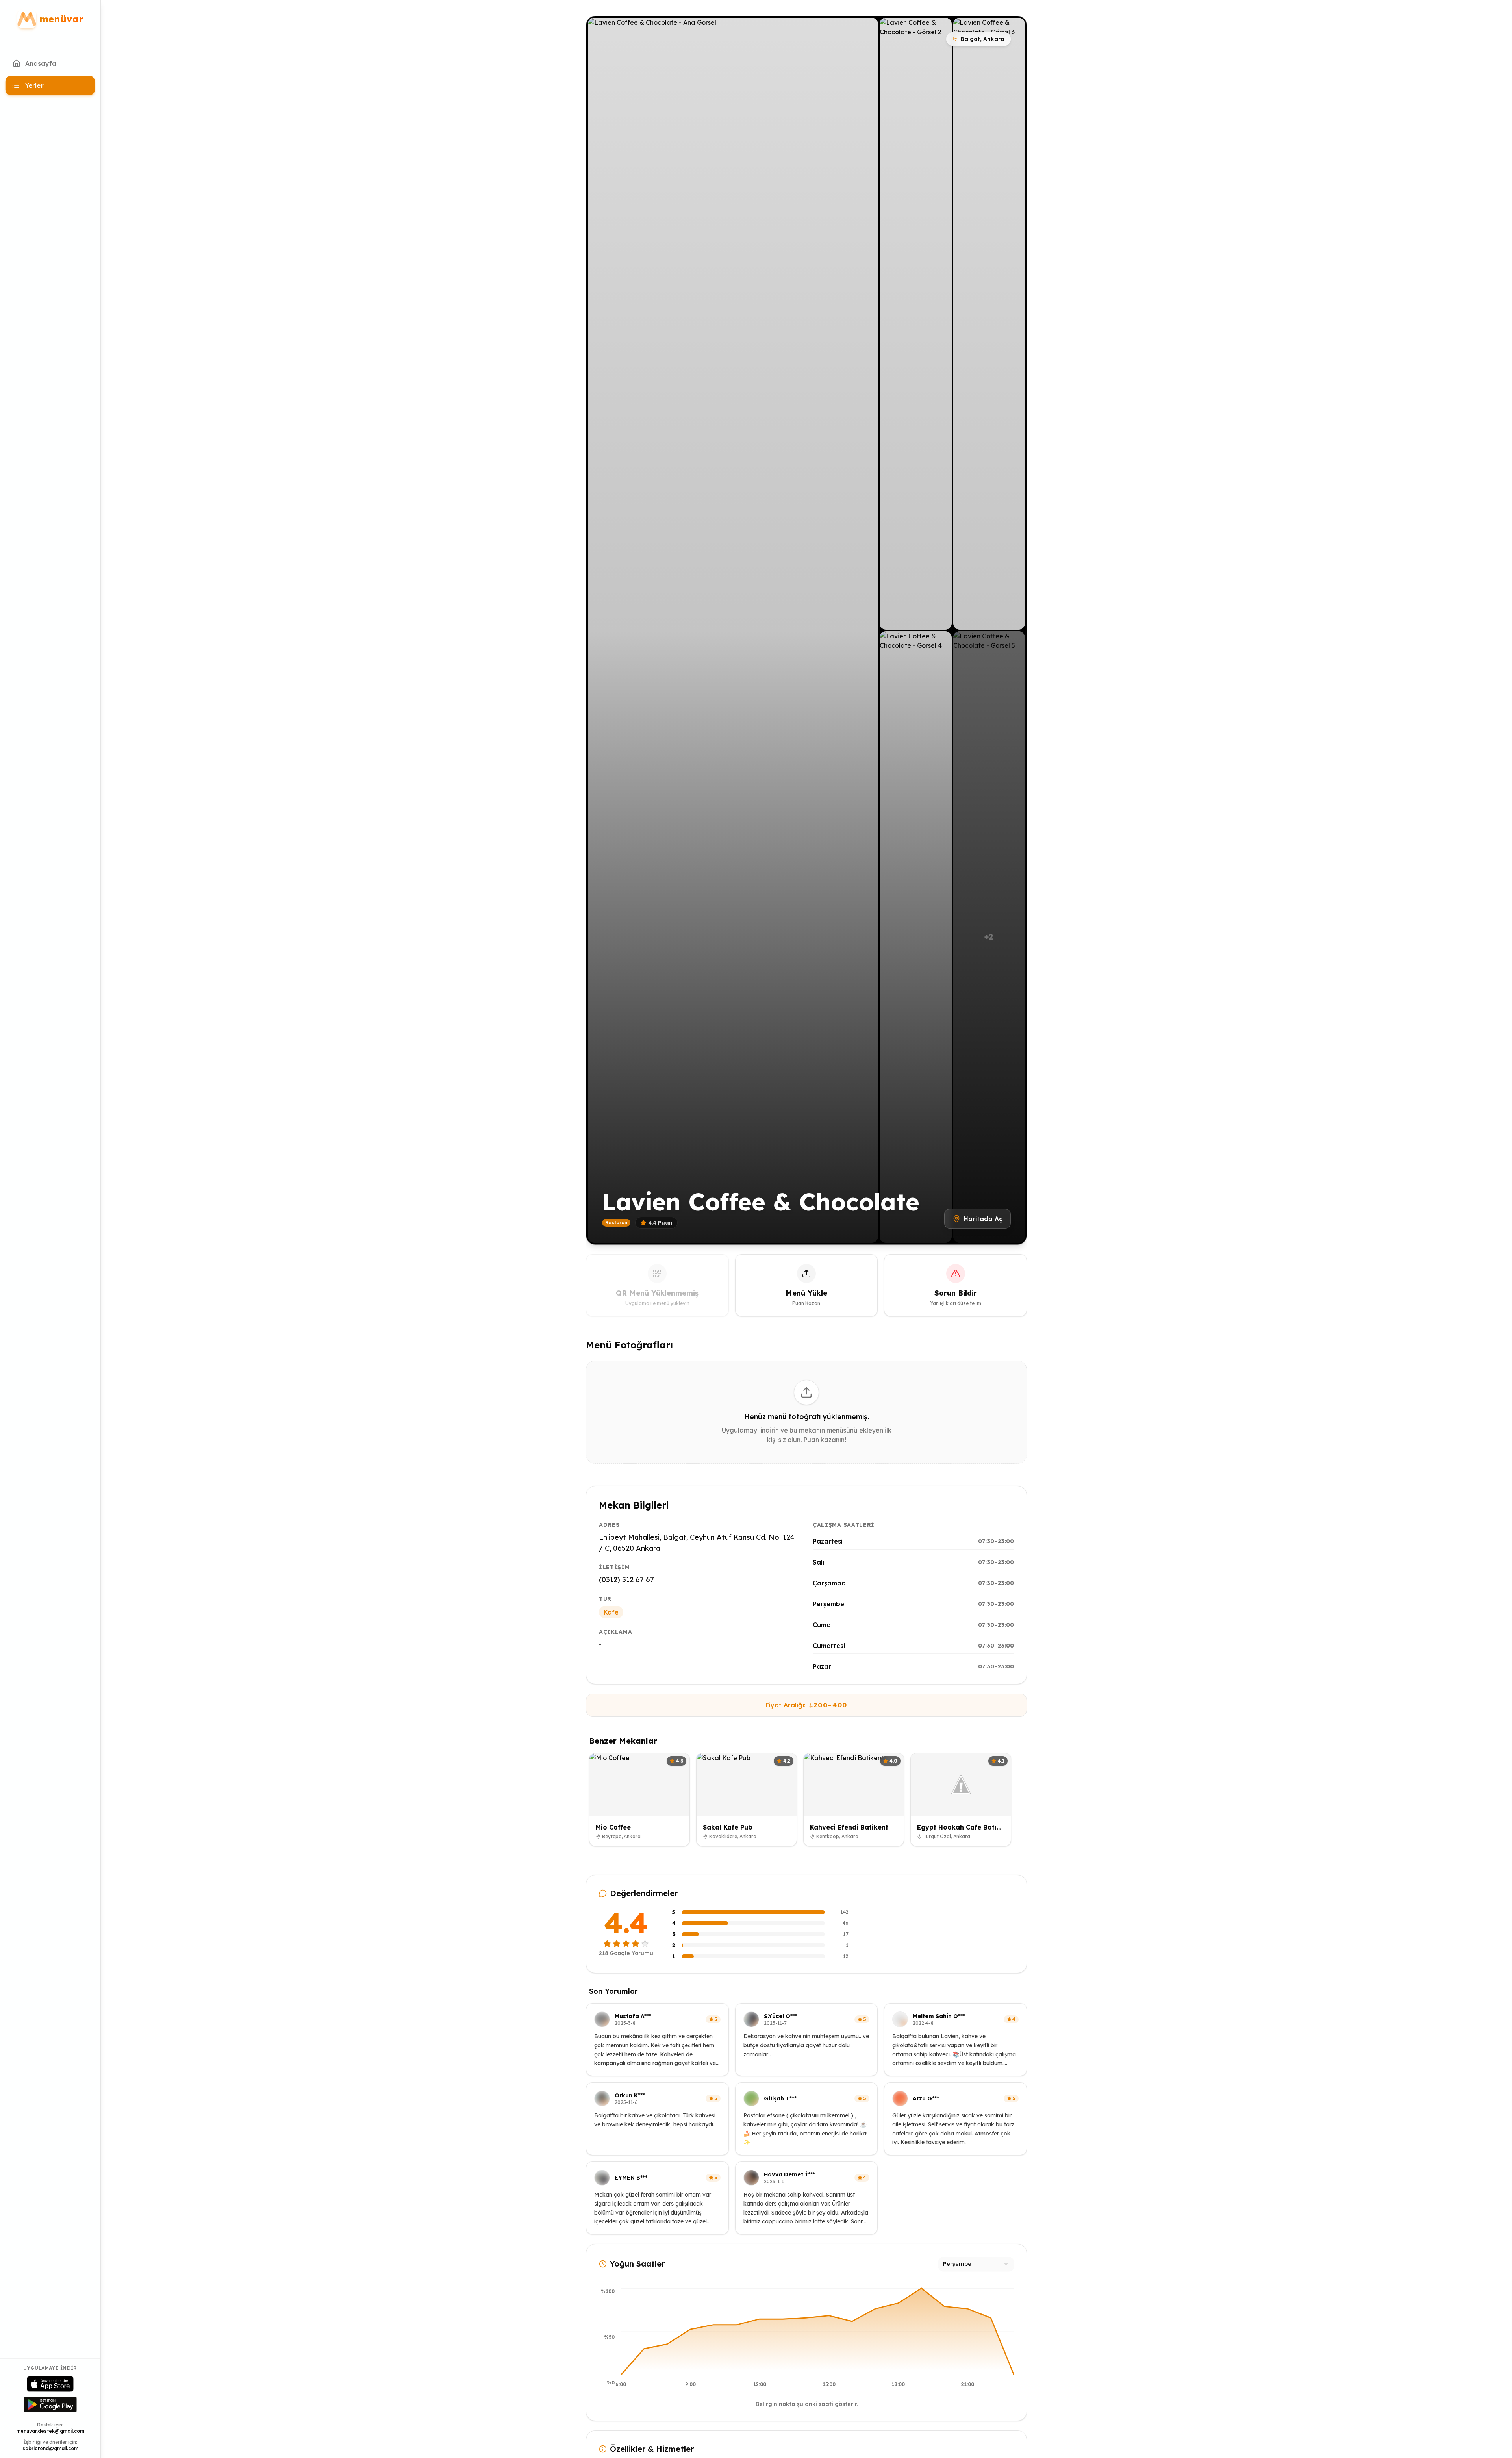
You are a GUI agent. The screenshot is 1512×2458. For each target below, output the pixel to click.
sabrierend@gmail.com (50, 2448)
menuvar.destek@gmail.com (50, 2431)
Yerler (34, 85)
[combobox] (976, 2264)
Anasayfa (41, 63)
